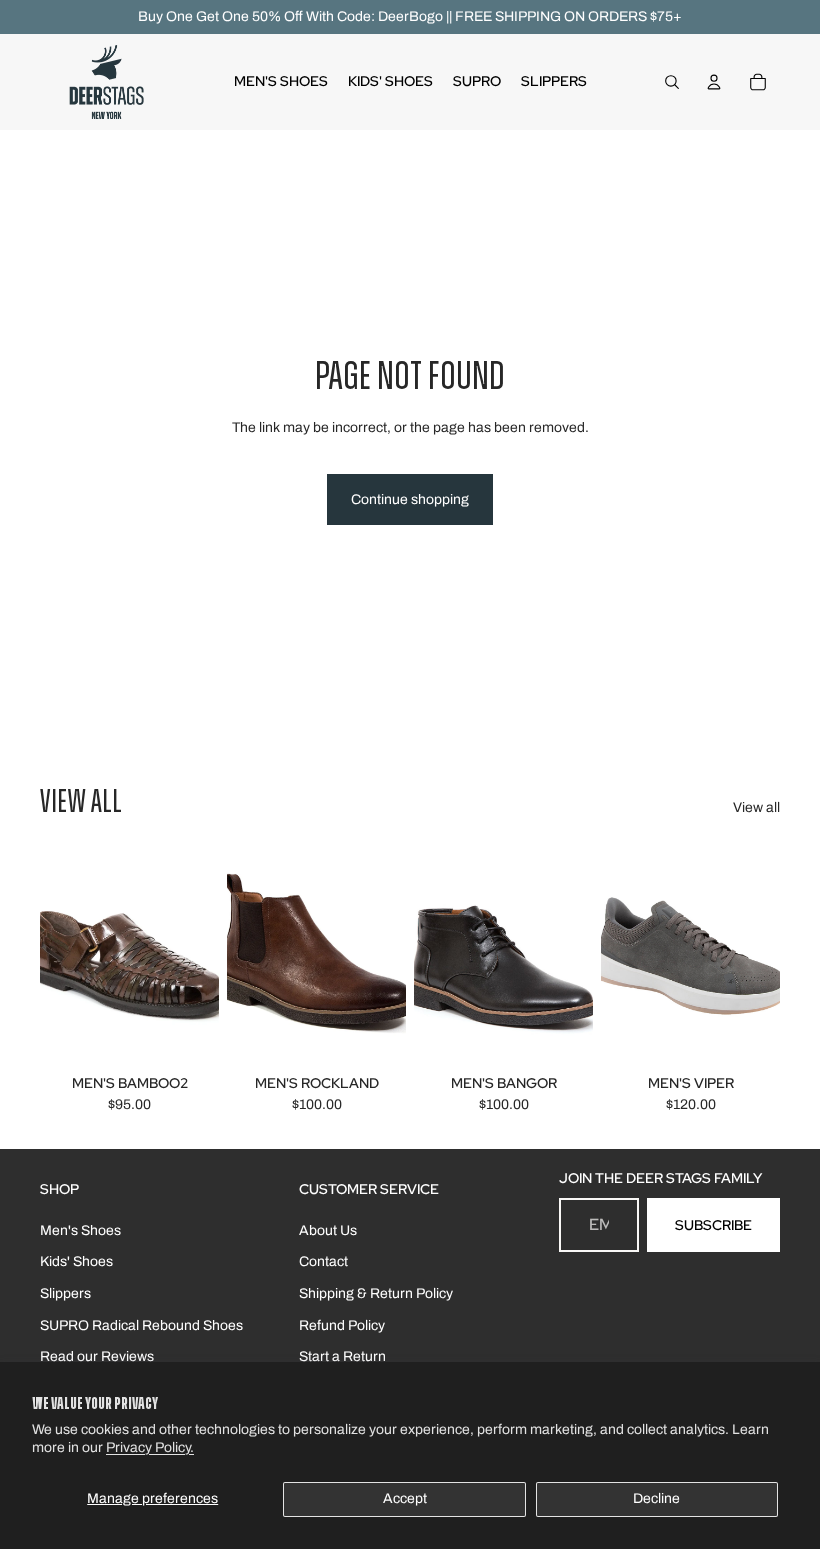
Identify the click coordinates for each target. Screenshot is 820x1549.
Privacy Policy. (150, 1447)
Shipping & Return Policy (376, 1293)
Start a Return (342, 1356)
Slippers (65, 1293)
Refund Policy (342, 1325)
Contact (323, 1261)
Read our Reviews (97, 1356)
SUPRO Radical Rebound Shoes (141, 1325)
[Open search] (672, 82)
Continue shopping (410, 499)
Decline (656, 1498)
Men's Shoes (80, 1230)
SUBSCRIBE (713, 1225)
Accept (405, 1498)
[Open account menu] (714, 82)
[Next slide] (203, 956)
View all (756, 807)
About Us (328, 1230)
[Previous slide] (55, 956)
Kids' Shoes (76, 1261)
